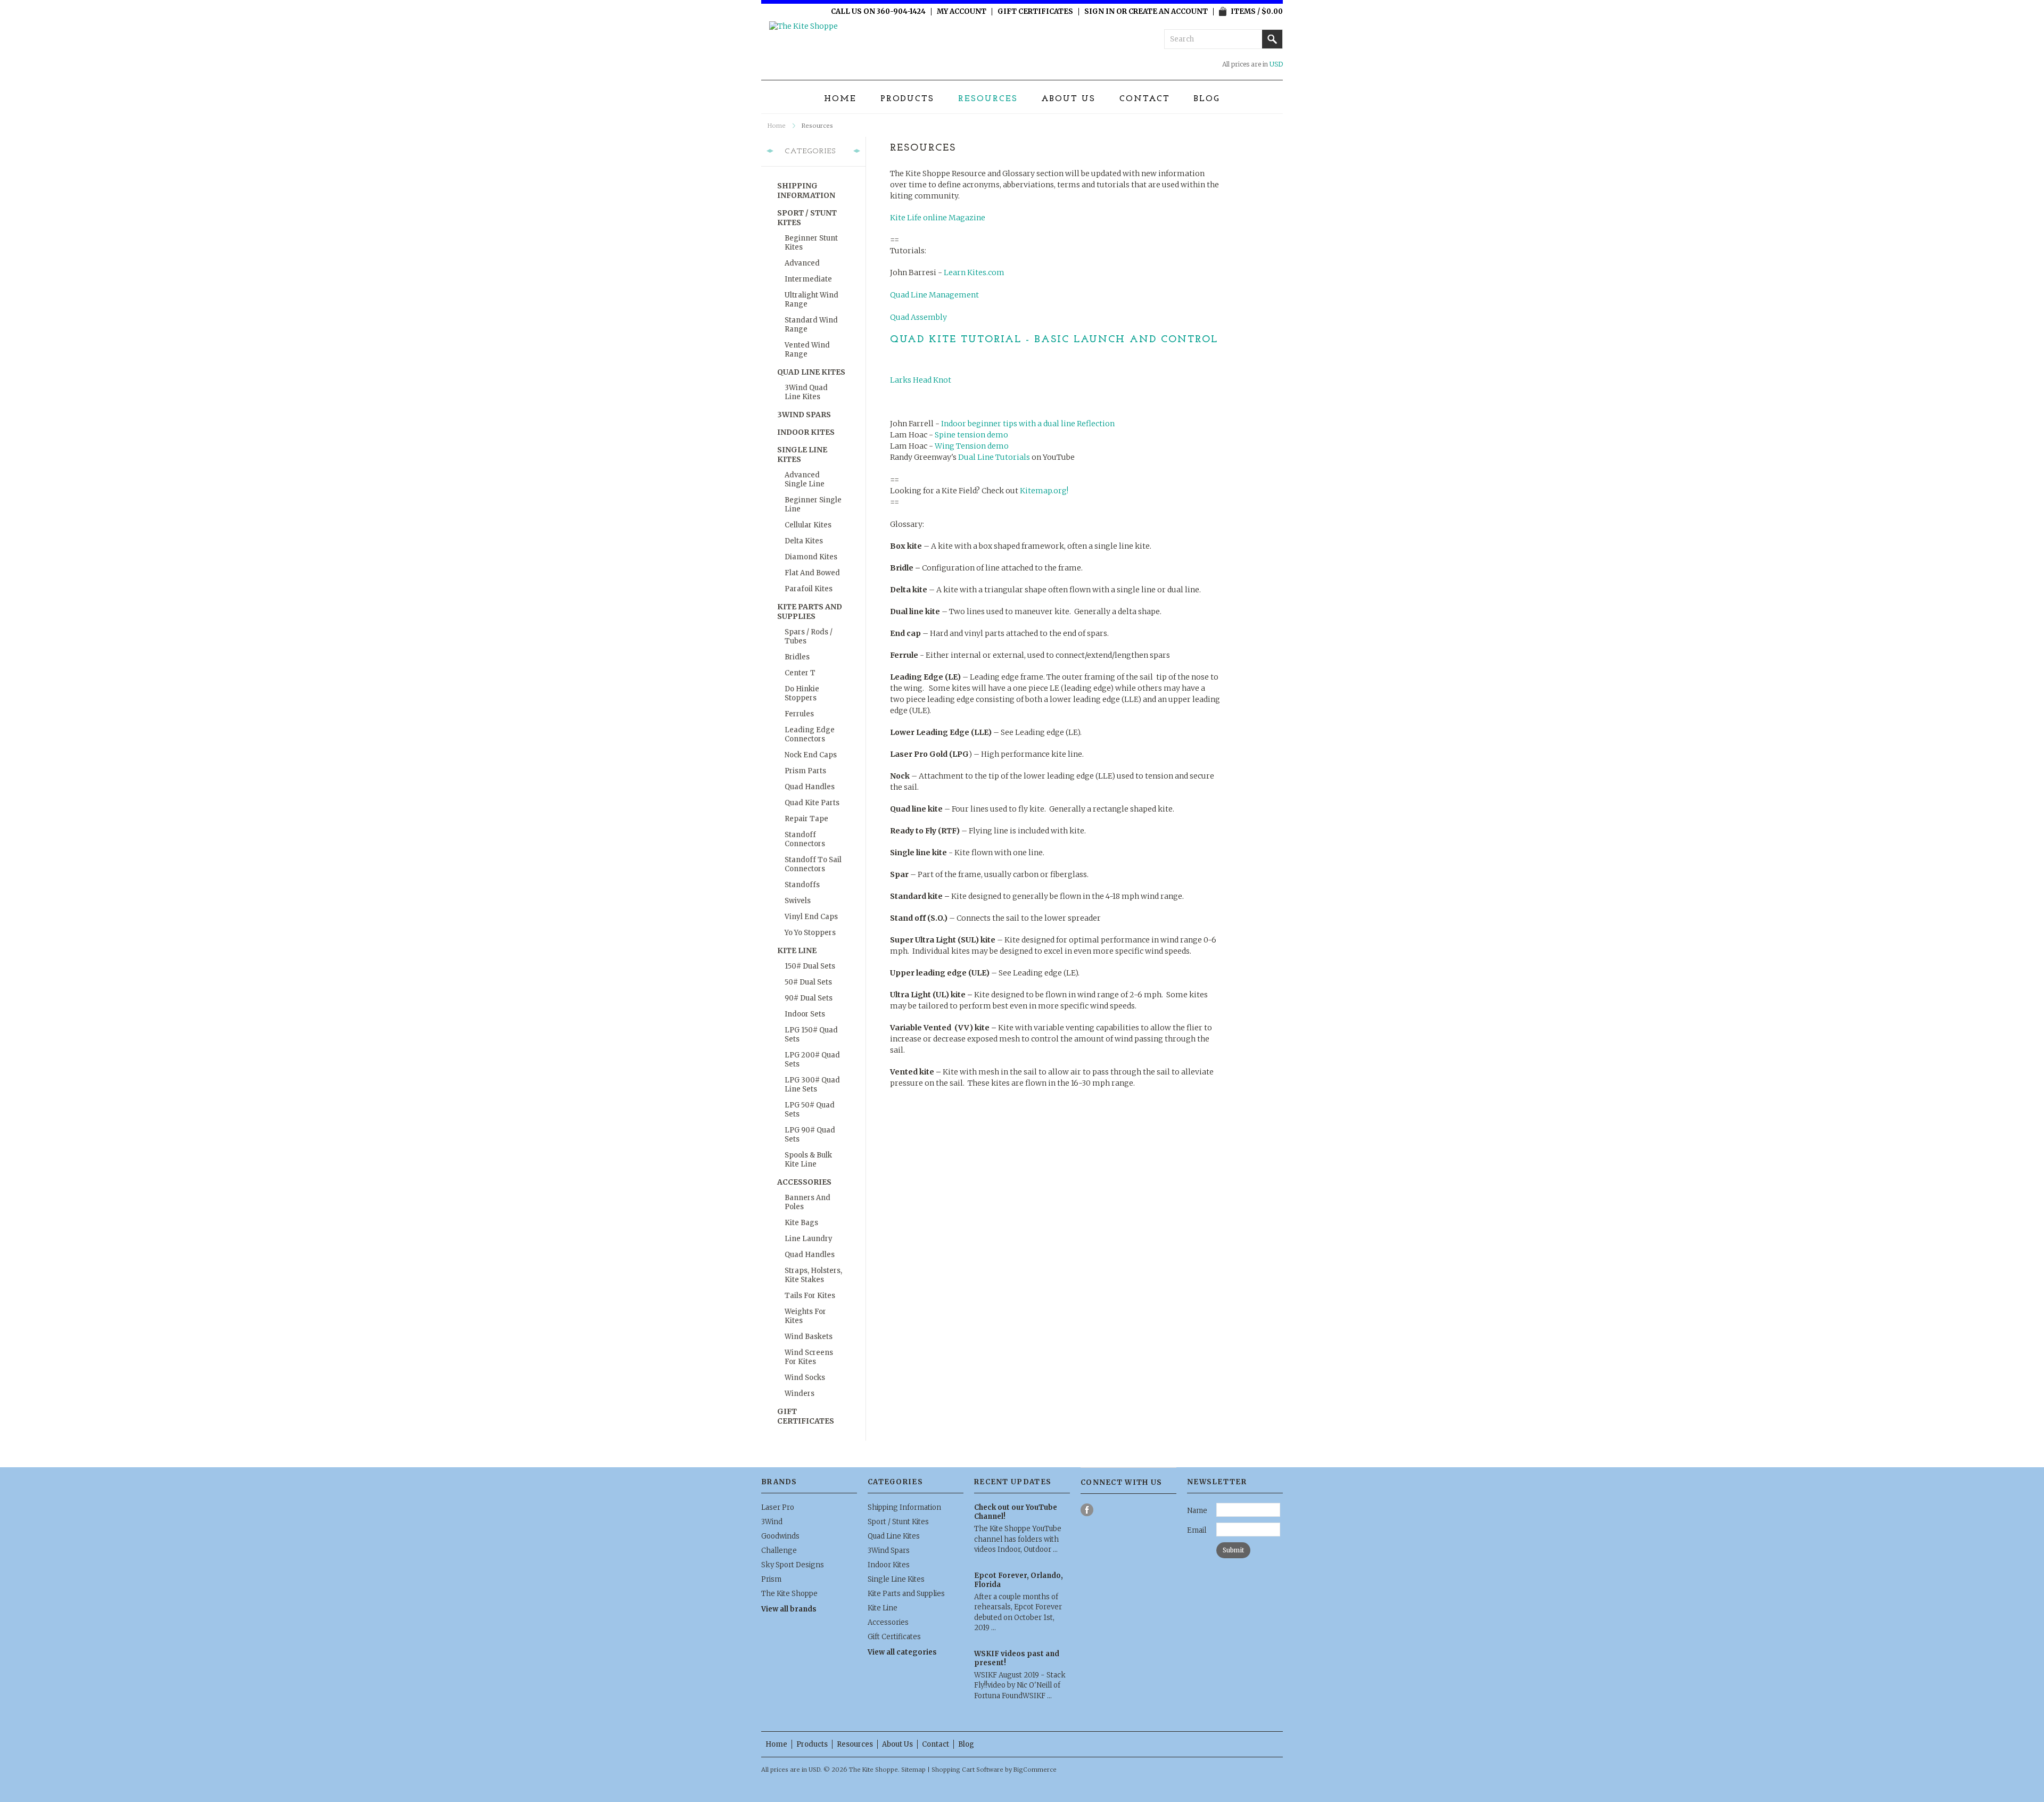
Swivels (798, 901)
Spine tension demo (971, 435)
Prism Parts (805, 771)
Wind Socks (805, 1378)
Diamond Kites (811, 557)
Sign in (1099, 12)
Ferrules (799, 714)
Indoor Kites (806, 432)
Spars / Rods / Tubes (809, 637)
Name (1197, 1511)
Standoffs (802, 885)
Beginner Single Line (813, 505)
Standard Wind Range (811, 325)
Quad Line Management (934, 295)
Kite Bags (801, 1223)
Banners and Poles (807, 1202)
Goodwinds (780, 1536)
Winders (800, 1394)
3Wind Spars (804, 415)
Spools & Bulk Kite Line (808, 1160)
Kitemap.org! (1044, 491)
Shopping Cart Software (967, 1770)
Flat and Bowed (812, 573)
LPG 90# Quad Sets (810, 1135)
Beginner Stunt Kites (811, 243)
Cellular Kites (808, 525)
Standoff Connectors (805, 839)
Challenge (779, 1551)
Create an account (1168, 12)
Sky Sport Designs (793, 1565)
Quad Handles (810, 787)
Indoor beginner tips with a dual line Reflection (1028, 424)
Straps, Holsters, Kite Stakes (813, 1275)
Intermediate (808, 279)
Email (1197, 1530)
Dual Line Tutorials (994, 457)
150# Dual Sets (810, 966)
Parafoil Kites (809, 589)
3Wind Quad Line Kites (806, 392)
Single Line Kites (802, 454)
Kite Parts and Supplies (810, 611)
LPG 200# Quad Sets (812, 1060)
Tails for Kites (810, 1296)
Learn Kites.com (974, 272)
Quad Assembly (918, 317)
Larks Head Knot (921, 380)
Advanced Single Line (805, 480)
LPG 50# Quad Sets (810, 1110)
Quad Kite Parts (812, 803)
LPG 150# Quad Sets (811, 1035)
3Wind (772, 1522)
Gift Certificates (1035, 12)
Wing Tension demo (972, 446)
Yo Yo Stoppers (810, 933)
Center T (800, 673)
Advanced (802, 263)
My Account (962, 12)
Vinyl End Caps (811, 917)
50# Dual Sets (808, 982)
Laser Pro (778, 1507)
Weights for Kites (805, 1316)
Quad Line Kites (811, 372)
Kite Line (797, 950)
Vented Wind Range (807, 350)
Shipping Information (806, 191)
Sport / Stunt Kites (807, 218)
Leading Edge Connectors (810, 734)
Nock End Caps (811, 755)
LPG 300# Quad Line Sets (812, 1085)
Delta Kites (804, 541)
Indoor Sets (805, 1014)
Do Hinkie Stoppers (802, 693)
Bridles (797, 657)
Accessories (804, 1182)
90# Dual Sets (809, 998)
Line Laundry (809, 1239)
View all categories (902, 1652)
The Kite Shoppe (789, 1594)
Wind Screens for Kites (809, 1357)
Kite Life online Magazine (938, 218)
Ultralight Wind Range (811, 300)
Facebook (1087, 1510)
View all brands (789, 1609)
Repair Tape (806, 819)
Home (777, 126)
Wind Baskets (809, 1337)
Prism (771, 1579)
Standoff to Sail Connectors (813, 864)
